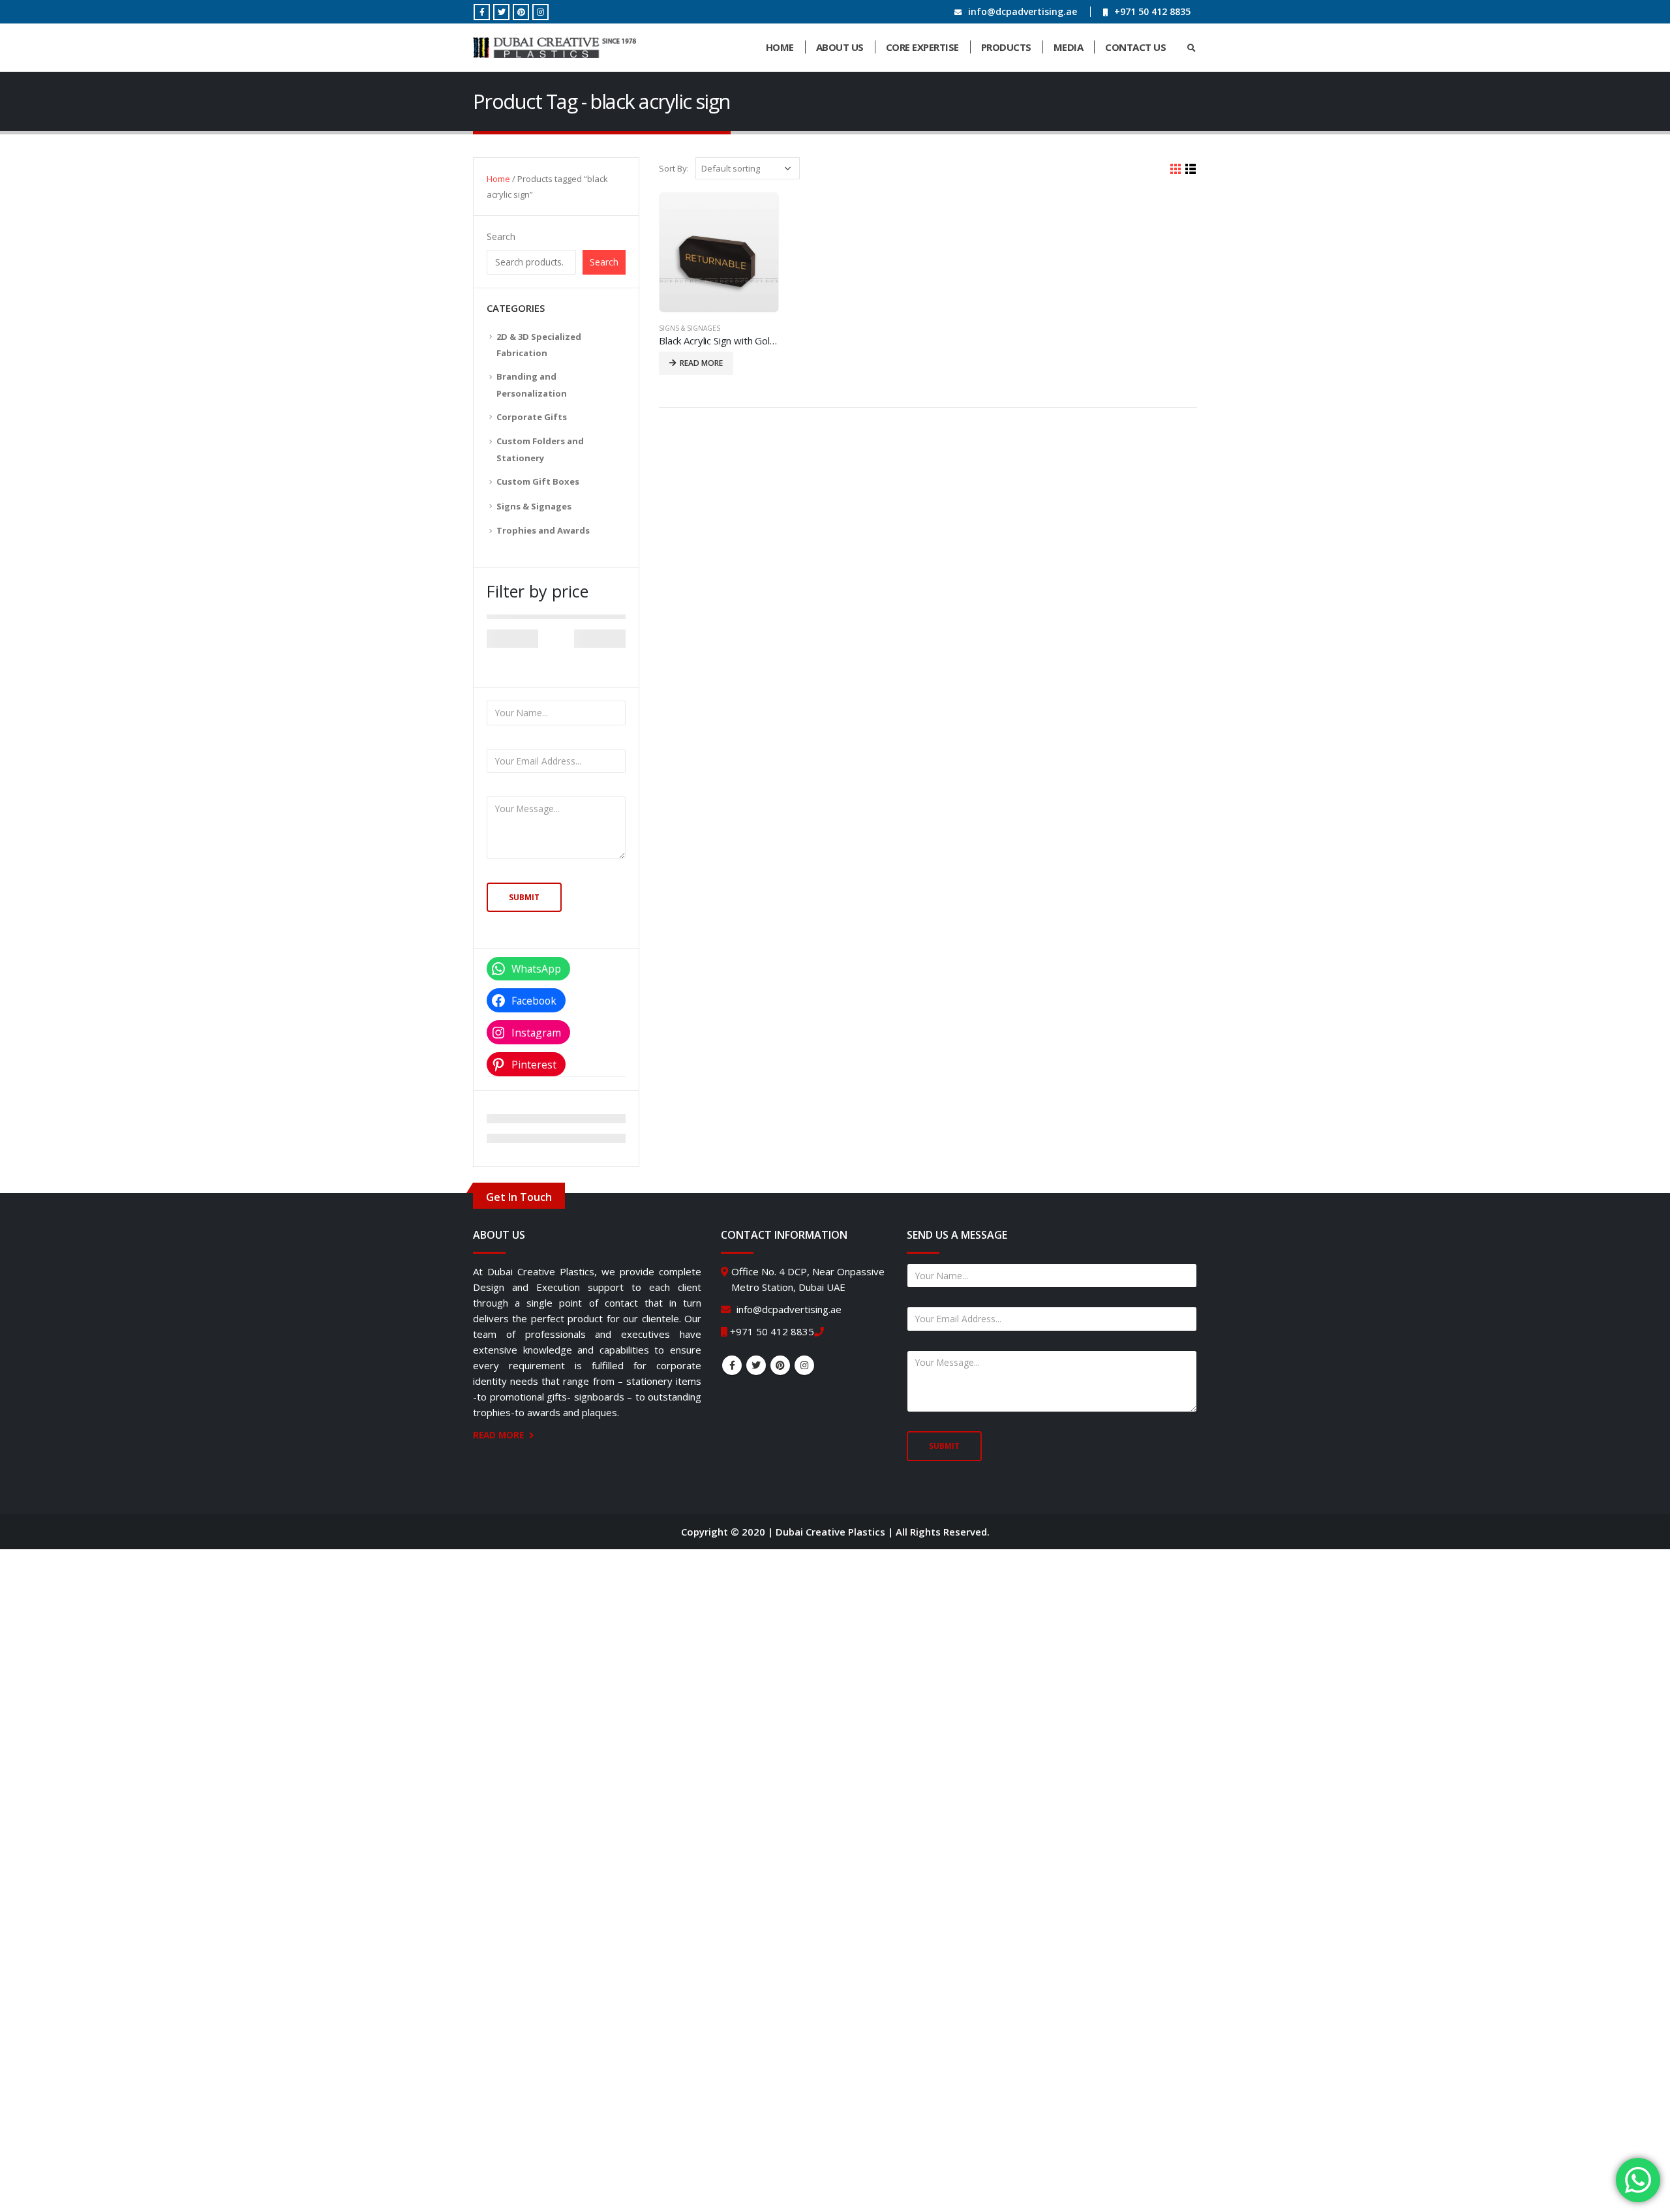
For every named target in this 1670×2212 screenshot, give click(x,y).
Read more (701, 363)
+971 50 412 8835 (1152, 11)
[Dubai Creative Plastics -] (554, 48)
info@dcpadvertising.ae (1023, 11)
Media (1069, 47)
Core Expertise (922, 47)
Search (501, 236)
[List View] (1191, 169)
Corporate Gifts (532, 417)
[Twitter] (501, 12)
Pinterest (780, 1365)
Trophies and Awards (543, 530)
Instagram (804, 1365)
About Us (840, 47)
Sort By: (674, 168)
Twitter (756, 1365)
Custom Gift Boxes (538, 481)
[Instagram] (540, 12)
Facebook (732, 1365)
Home (780, 47)
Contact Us (1135, 47)
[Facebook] (482, 12)
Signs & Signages (690, 328)
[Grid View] (1176, 169)
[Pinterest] (521, 12)
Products (1006, 47)
